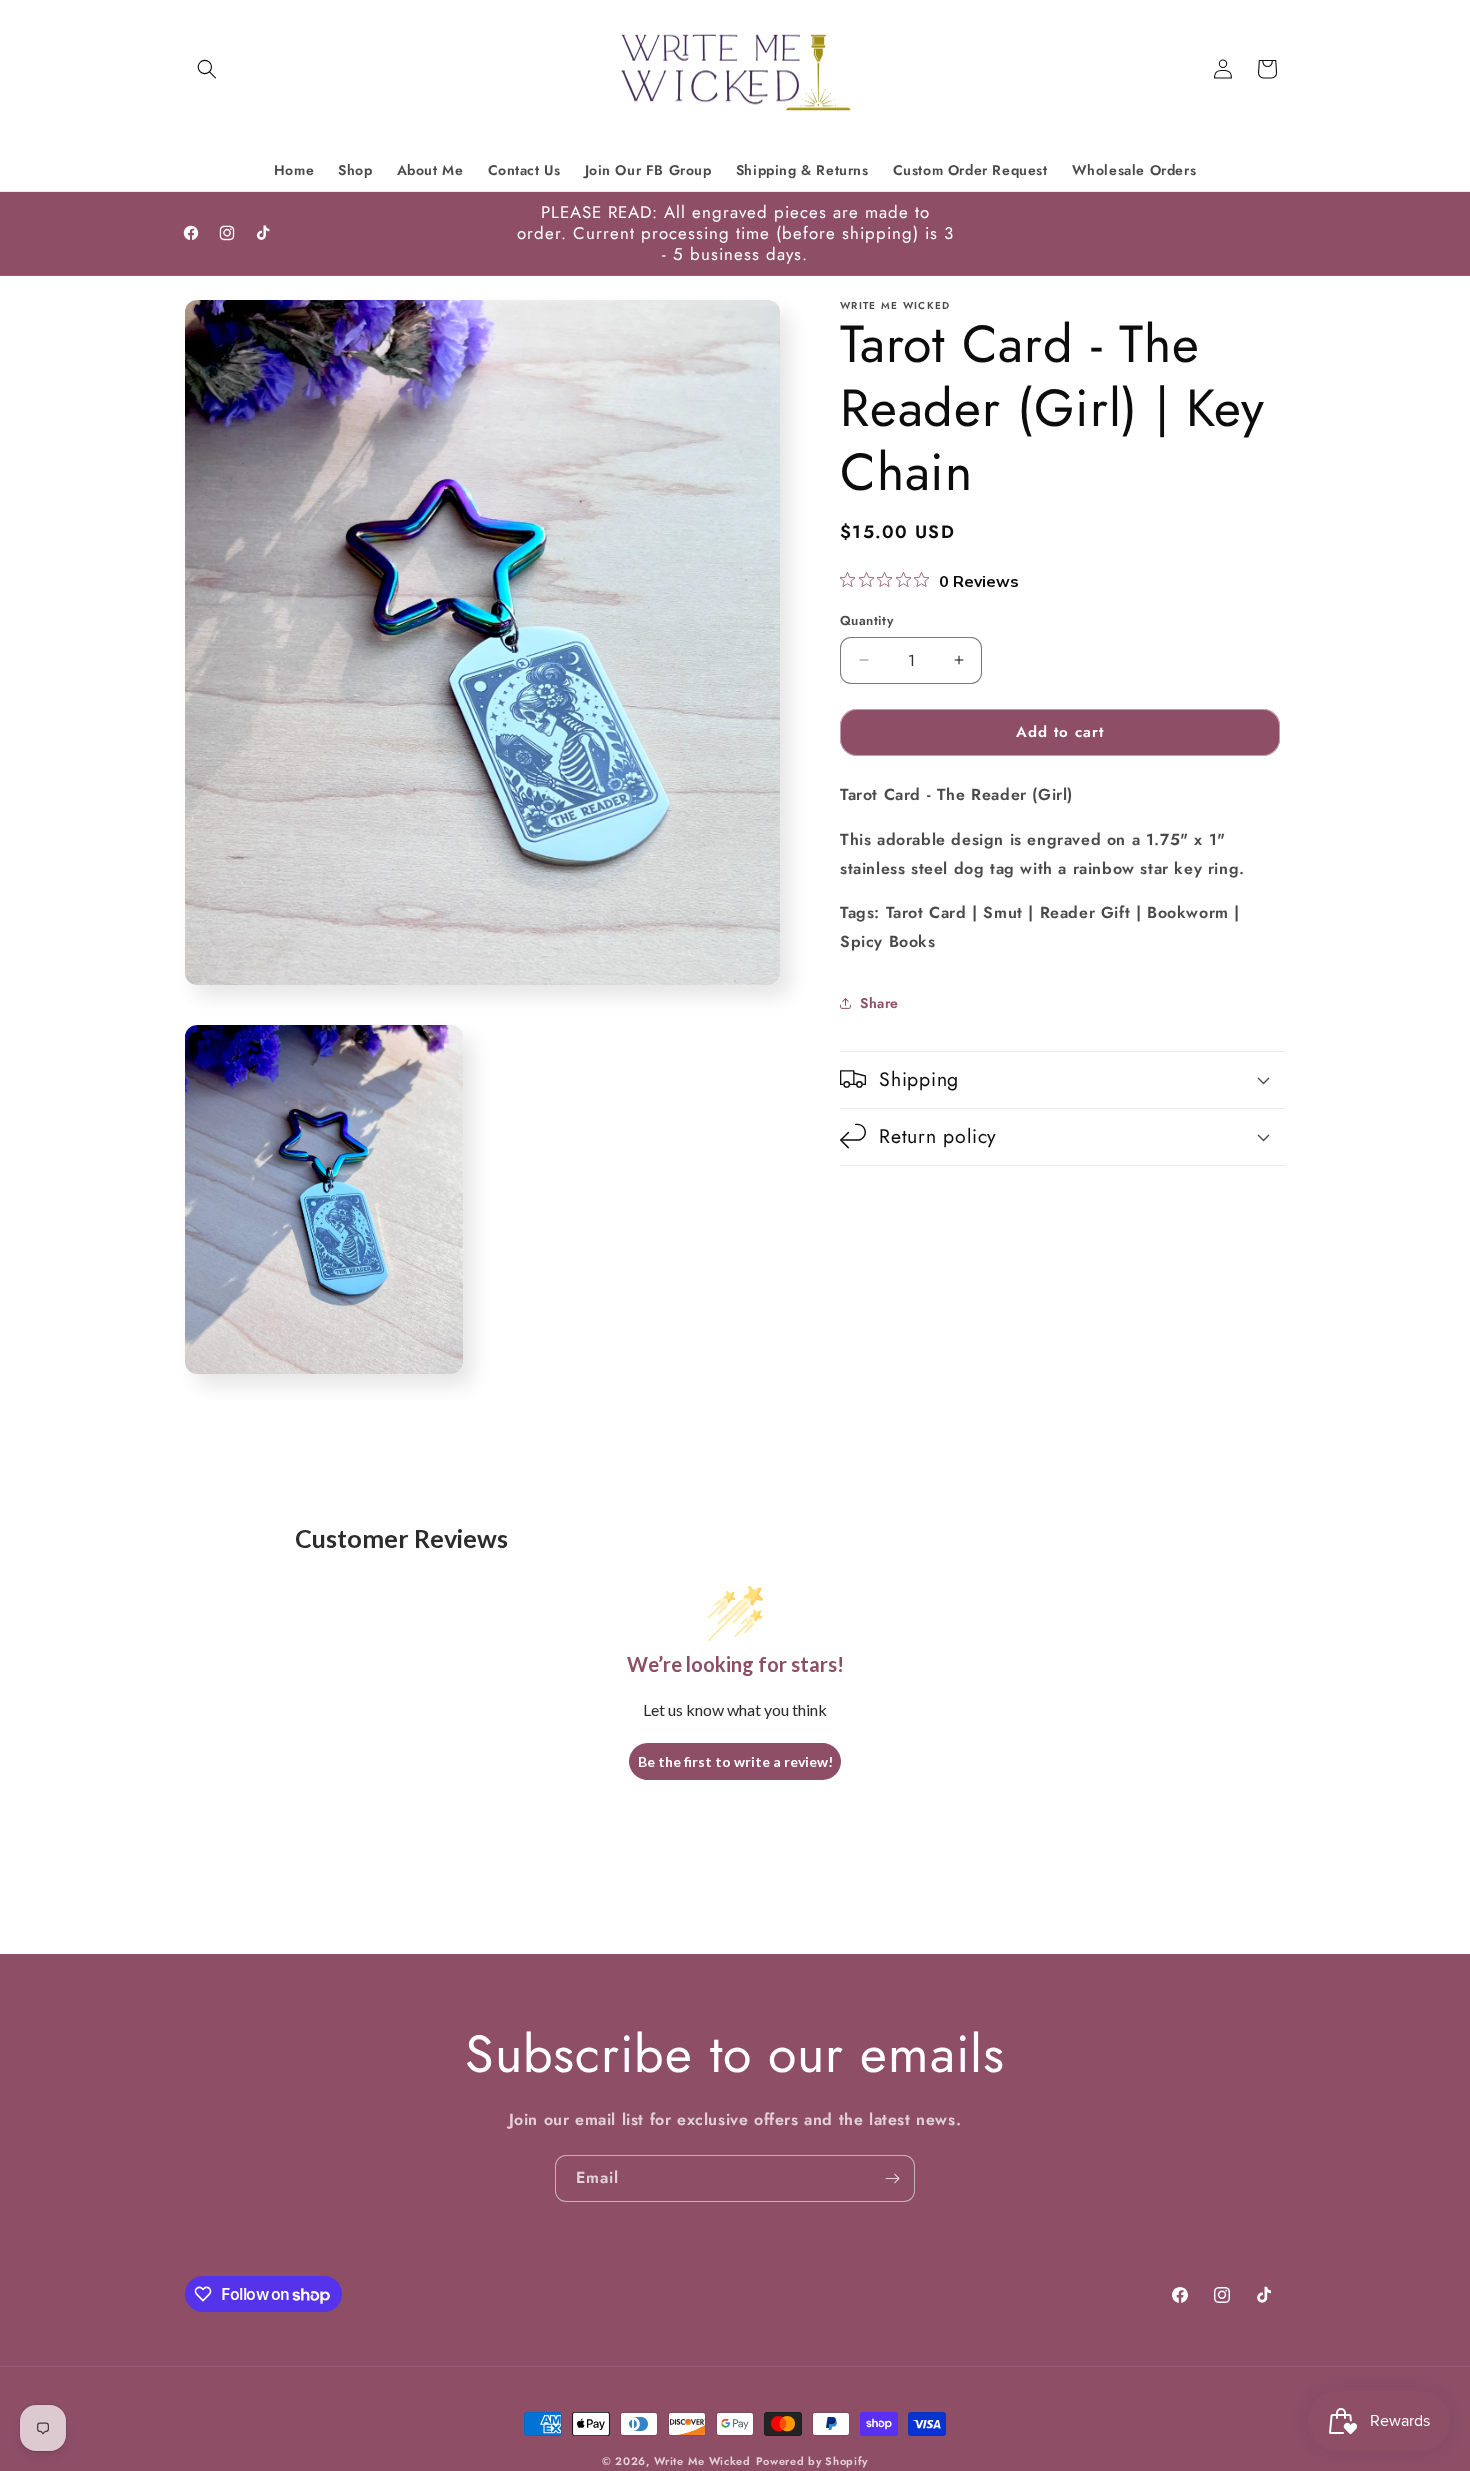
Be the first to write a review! (735, 1761)
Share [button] (879, 1002)
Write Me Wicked (702, 2461)
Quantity (866, 620)
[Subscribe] (892, 2178)
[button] (207, 69)
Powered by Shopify (812, 2461)
